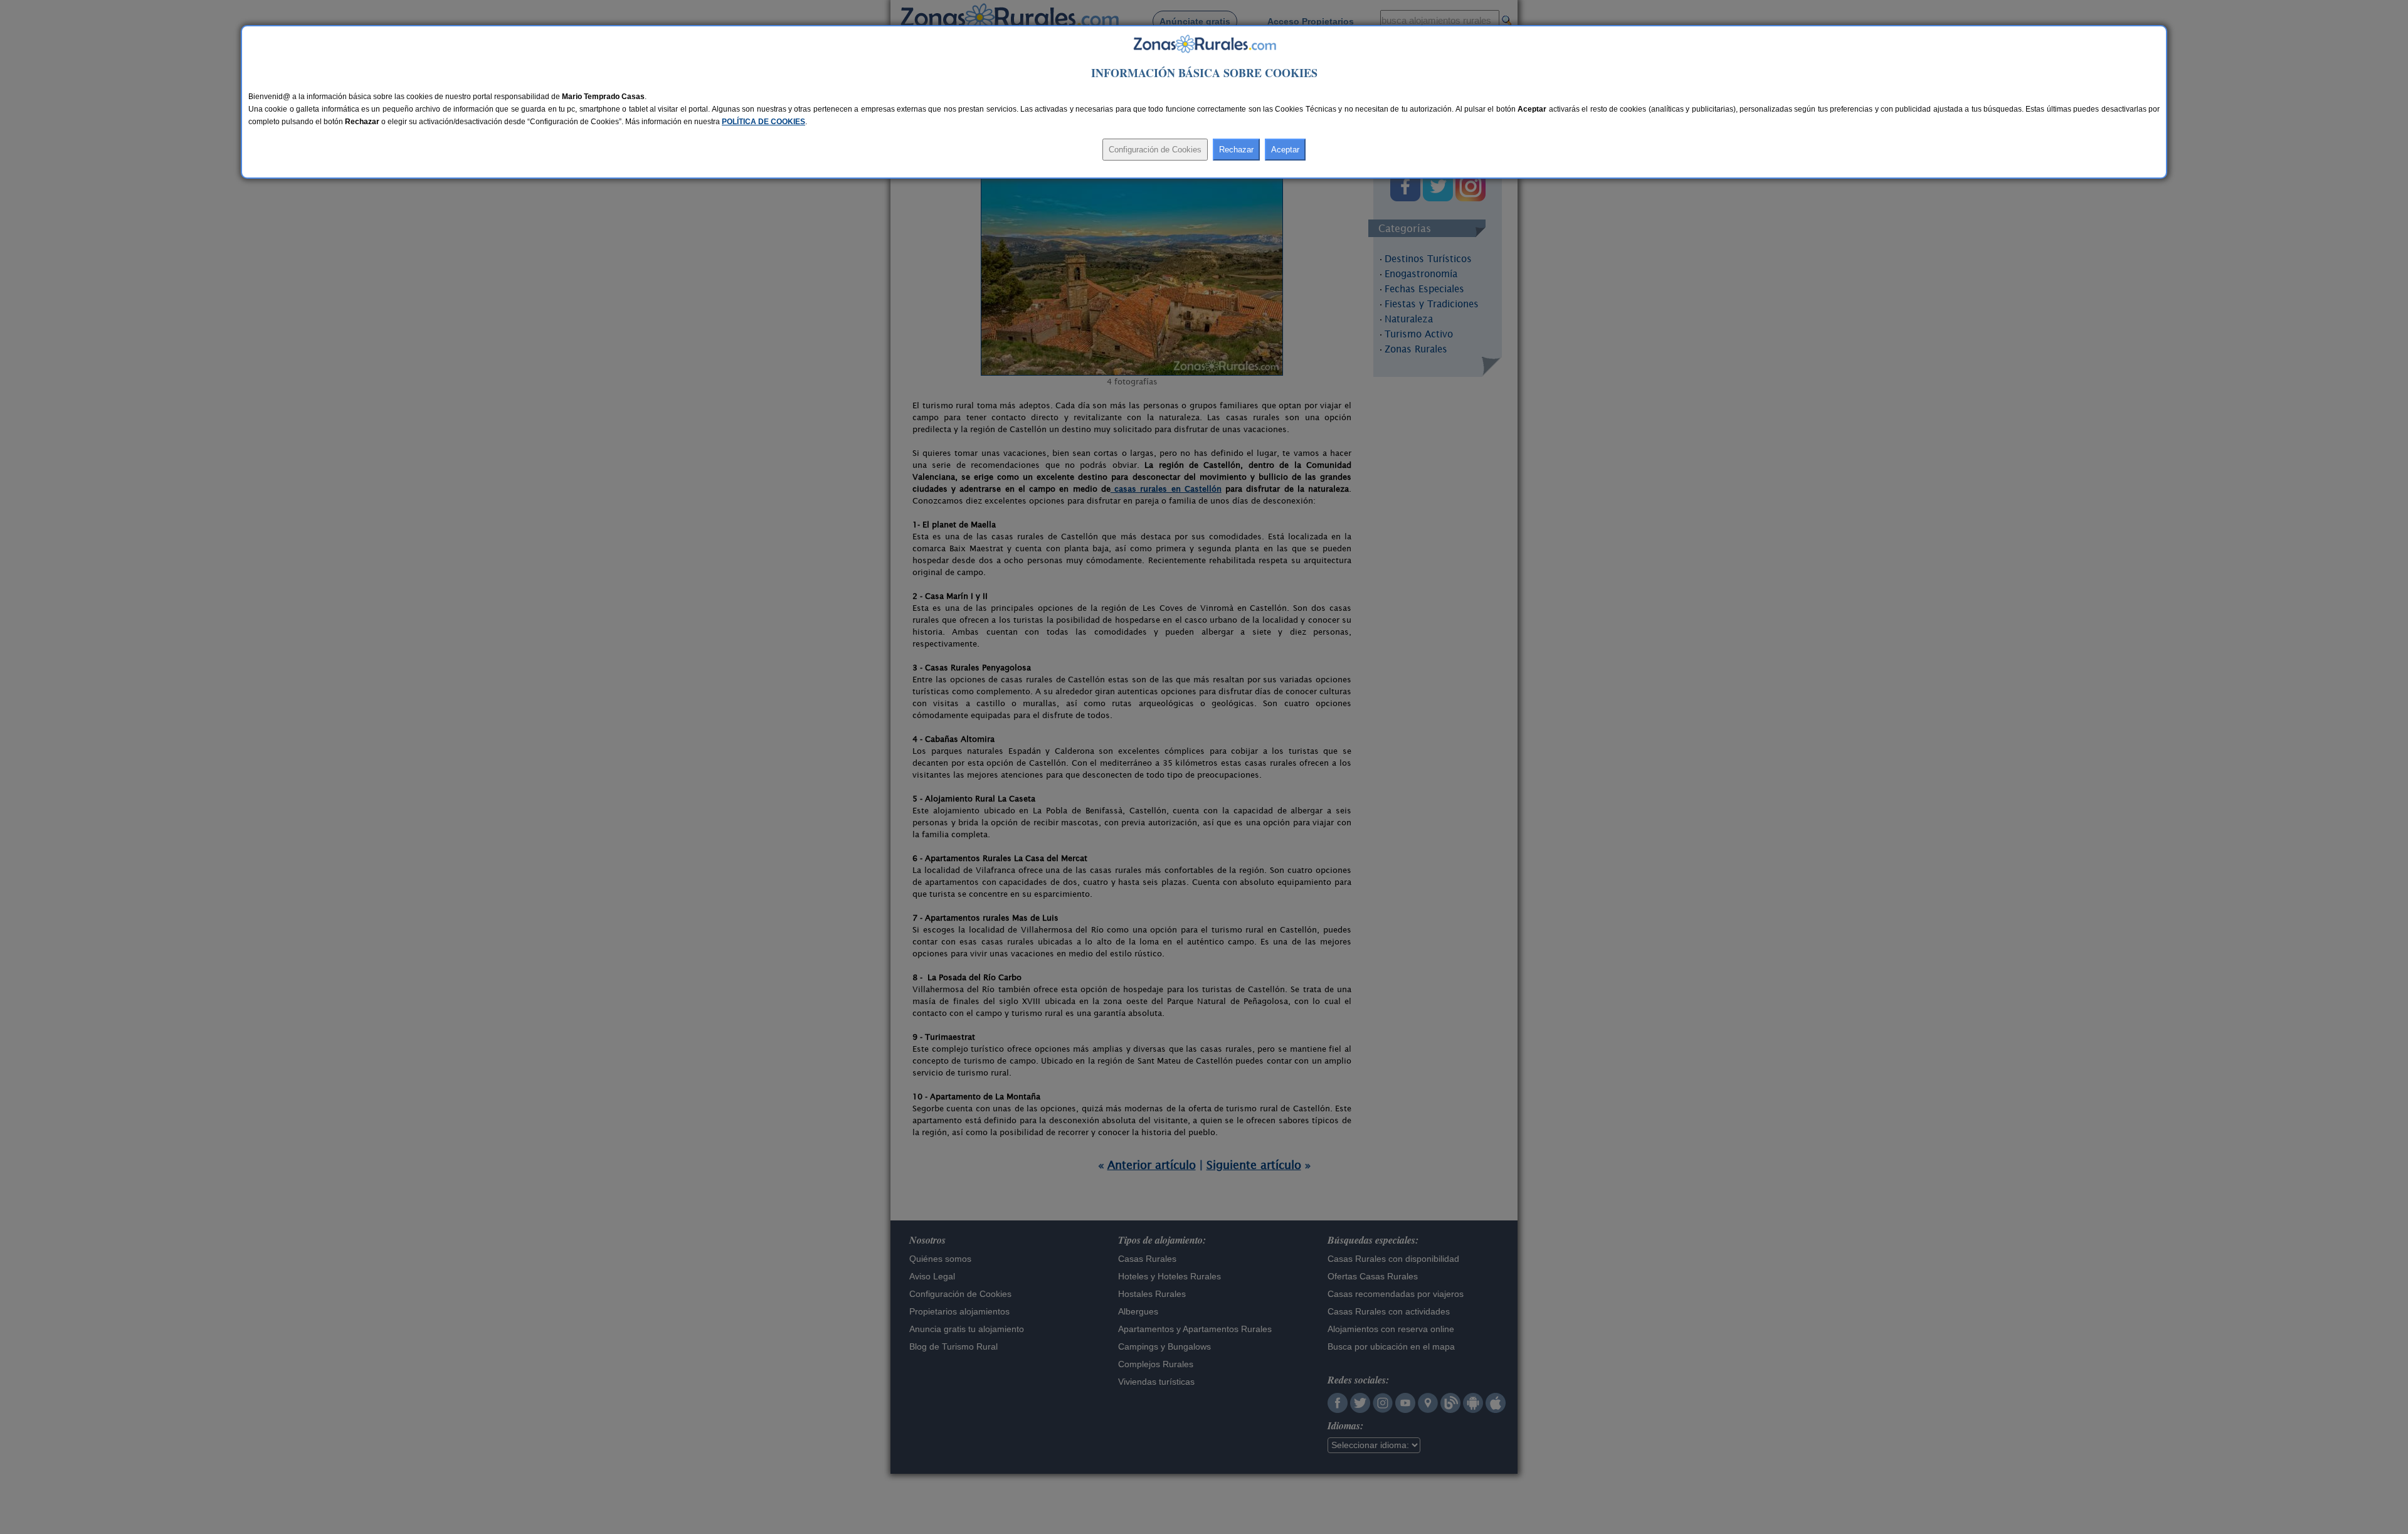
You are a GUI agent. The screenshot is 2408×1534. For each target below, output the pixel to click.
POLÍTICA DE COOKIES (763, 122)
